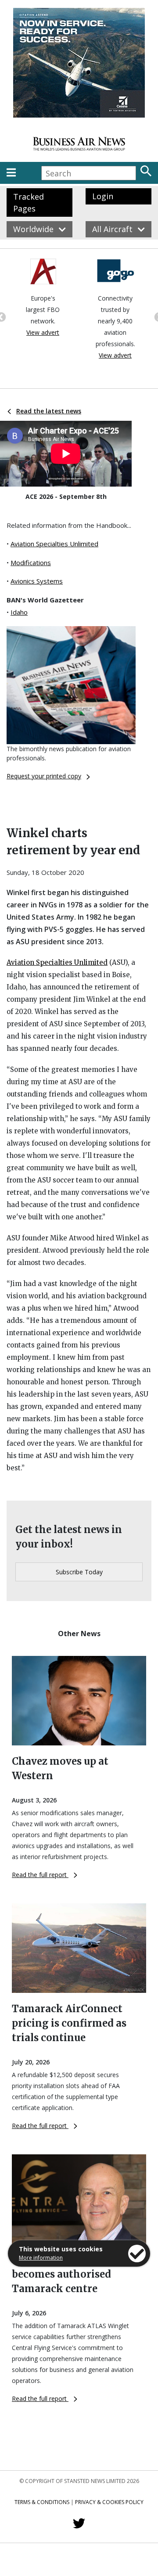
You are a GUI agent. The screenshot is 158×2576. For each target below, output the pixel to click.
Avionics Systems (37, 581)
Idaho (19, 612)
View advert (43, 332)
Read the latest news (49, 411)
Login (103, 196)
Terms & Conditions (42, 2502)
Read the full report (40, 1875)
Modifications (31, 562)
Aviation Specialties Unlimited (54, 544)
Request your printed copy (44, 776)
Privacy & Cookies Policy (109, 2502)
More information (41, 2258)
